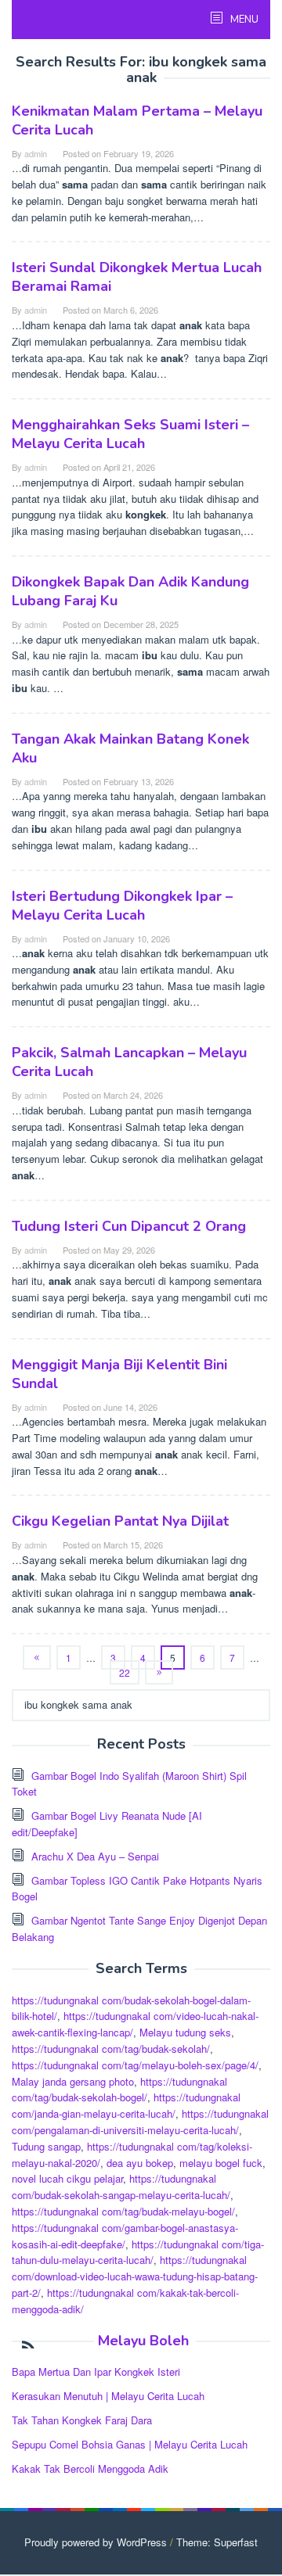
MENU (243, 20)
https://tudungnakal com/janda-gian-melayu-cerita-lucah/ (126, 2105)
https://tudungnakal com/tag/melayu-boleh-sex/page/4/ (135, 2065)
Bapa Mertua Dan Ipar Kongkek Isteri (96, 2371)
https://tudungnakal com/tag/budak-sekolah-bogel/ (119, 2090)
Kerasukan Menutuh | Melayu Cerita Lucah (108, 2396)
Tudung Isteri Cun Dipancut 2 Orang (129, 1226)
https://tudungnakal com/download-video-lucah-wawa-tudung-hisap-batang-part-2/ (135, 2276)
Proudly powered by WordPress (96, 2542)
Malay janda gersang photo (73, 2081)
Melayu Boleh (143, 2341)
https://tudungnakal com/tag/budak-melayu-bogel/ (123, 2211)
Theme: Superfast (217, 2542)
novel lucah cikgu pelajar (67, 2178)
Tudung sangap (46, 2146)
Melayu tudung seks (185, 2032)
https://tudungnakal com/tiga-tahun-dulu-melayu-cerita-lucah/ (138, 2252)
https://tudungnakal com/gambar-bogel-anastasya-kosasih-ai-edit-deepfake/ (125, 2236)
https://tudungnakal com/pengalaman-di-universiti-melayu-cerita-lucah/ (140, 2122)
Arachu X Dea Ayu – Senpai (95, 1856)
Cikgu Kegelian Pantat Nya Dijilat (120, 1521)
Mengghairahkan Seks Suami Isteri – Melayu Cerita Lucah (130, 434)
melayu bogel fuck (221, 2163)
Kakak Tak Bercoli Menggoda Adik (90, 2468)
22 (125, 1672)
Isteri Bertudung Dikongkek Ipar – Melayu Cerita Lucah (122, 906)
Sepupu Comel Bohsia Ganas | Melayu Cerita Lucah (130, 2444)
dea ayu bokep (140, 2163)
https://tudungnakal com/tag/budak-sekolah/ (111, 2049)
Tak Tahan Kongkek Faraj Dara (82, 2420)
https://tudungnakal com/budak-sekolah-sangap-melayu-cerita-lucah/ (121, 2187)
